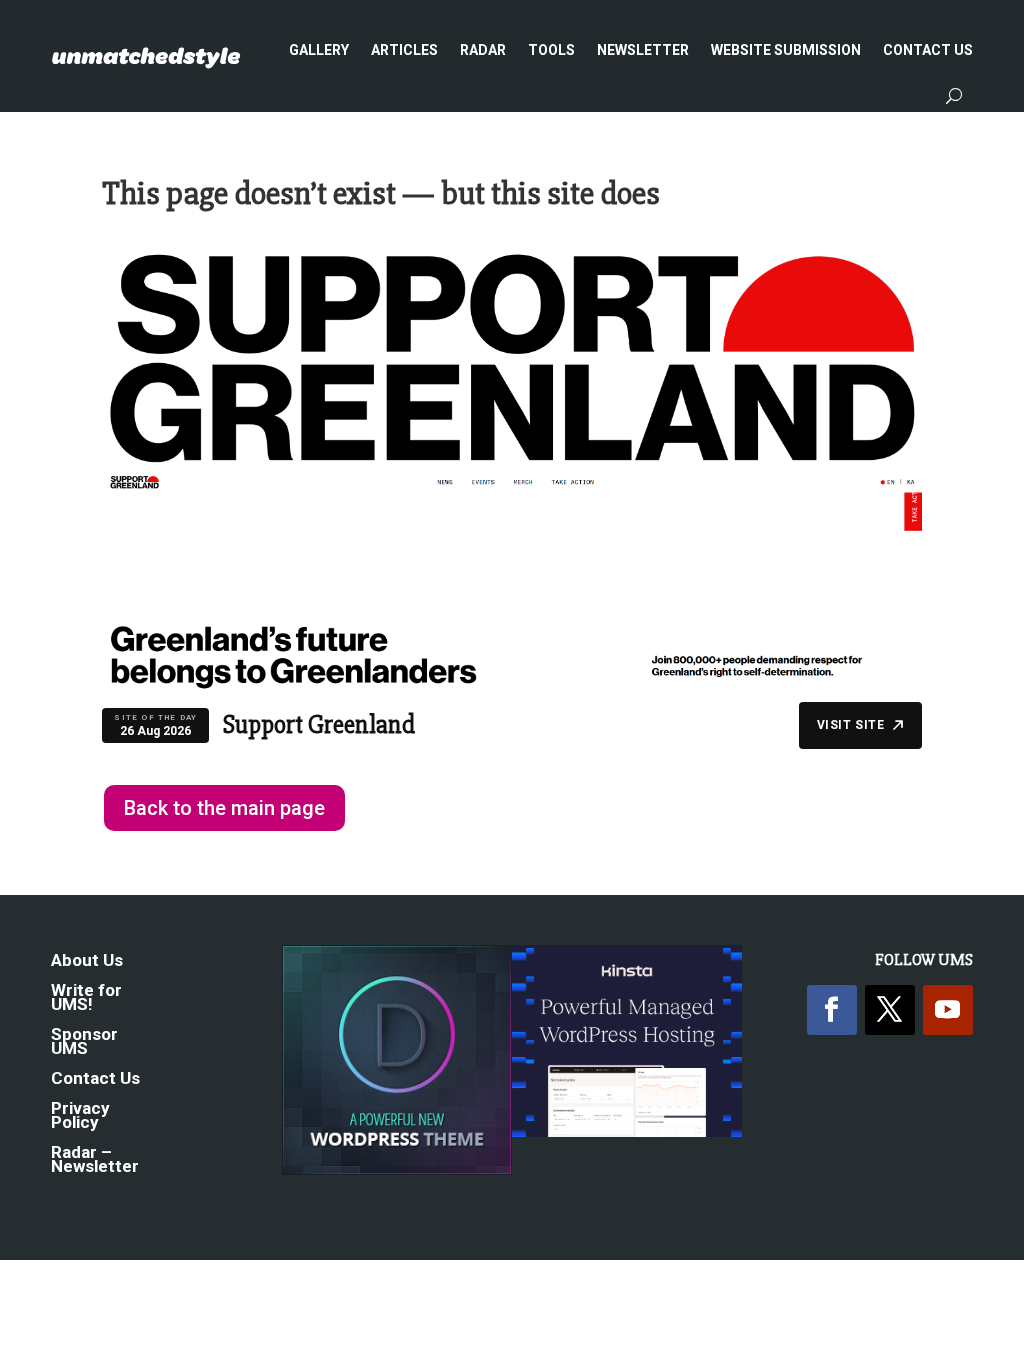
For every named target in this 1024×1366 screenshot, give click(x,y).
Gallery (319, 50)
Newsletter (643, 50)
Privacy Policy (80, 1116)
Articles (404, 50)
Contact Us (928, 50)
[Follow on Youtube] (948, 1010)
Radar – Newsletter (95, 1160)
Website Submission (786, 50)
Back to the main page (224, 808)
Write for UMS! (86, 998)
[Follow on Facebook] (832, 1010)
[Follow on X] (890, 1010)
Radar (483, 50)
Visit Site (851, 725)
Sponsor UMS (84, 1042)
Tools (551, 50)
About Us (87, 961)
